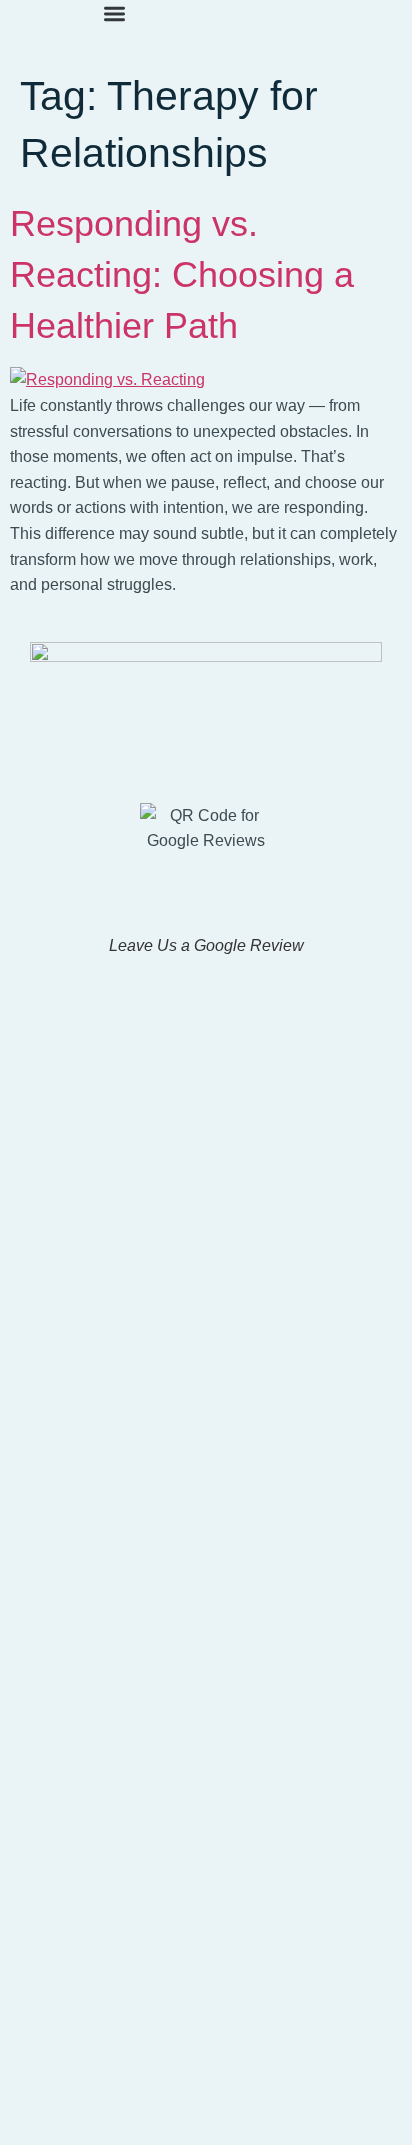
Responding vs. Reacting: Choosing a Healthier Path (182, 274)
